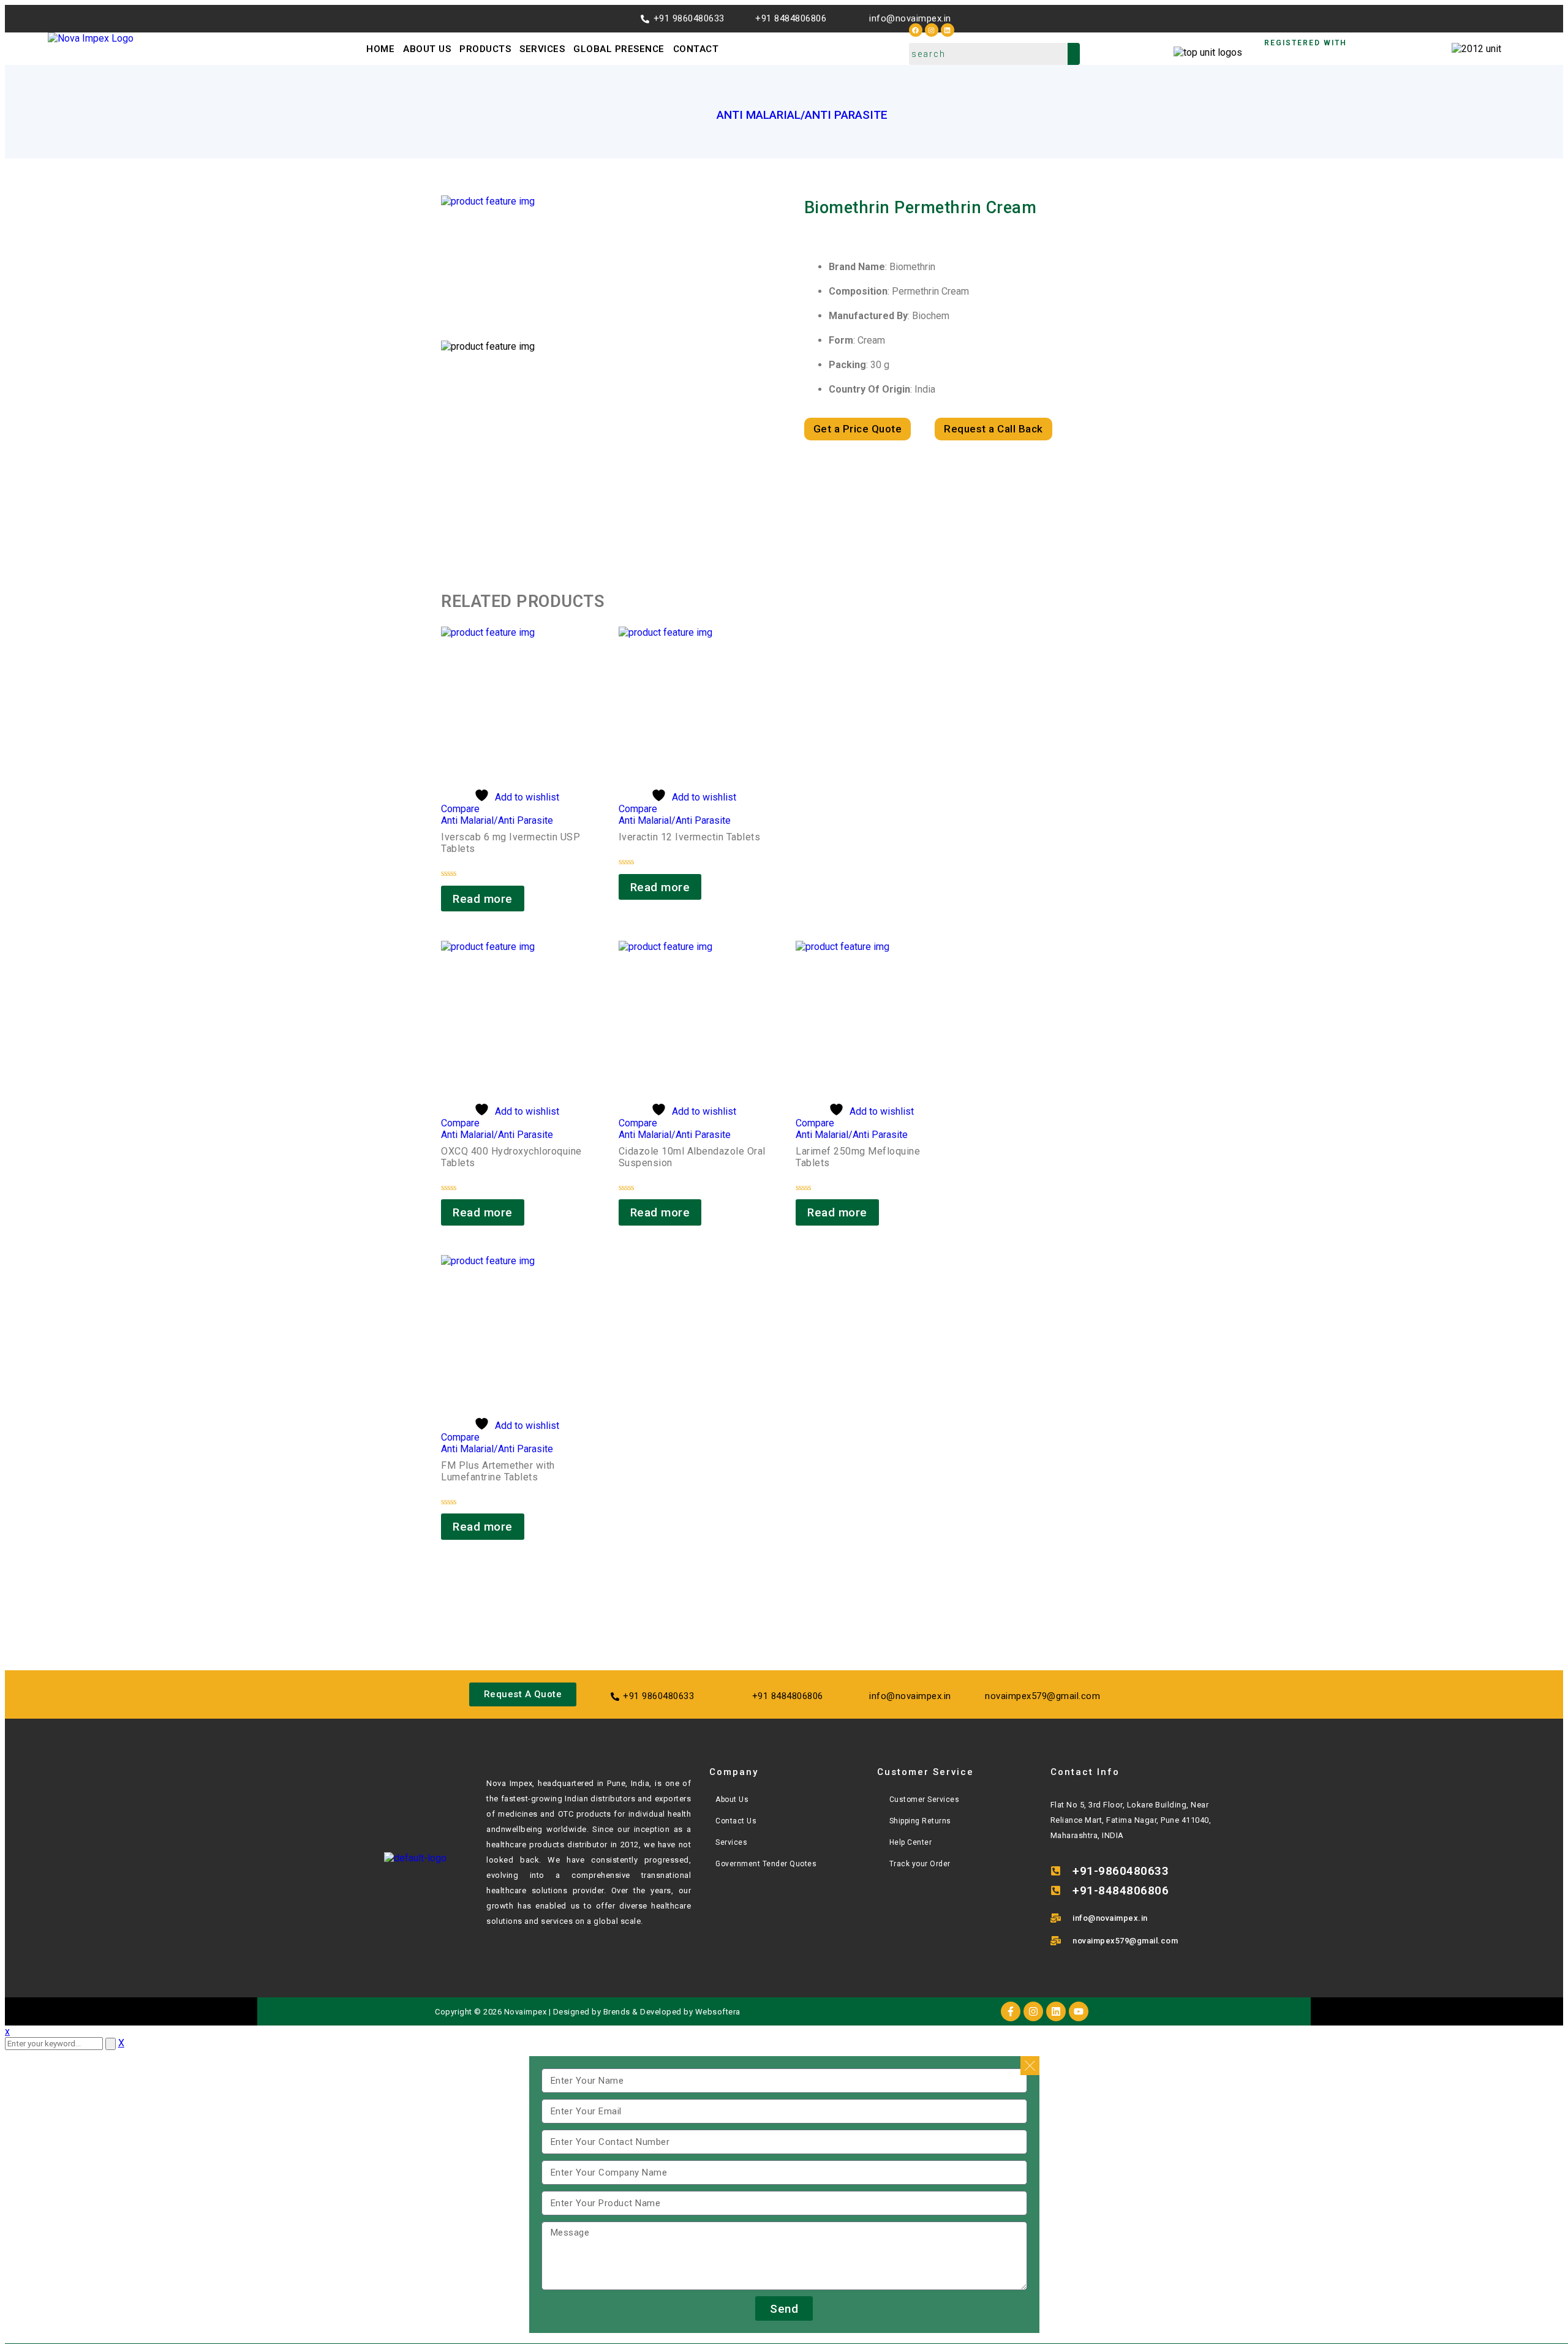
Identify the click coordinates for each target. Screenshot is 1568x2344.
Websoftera (718, 2012)
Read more (483, 899)
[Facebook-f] (1011, 2011)
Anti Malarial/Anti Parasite (802, 115)
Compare (460, 809)
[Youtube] (1079, 2011)
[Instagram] (932, 30)
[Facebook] (916, 30)
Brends (617, 2012)
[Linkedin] (948, 30)
